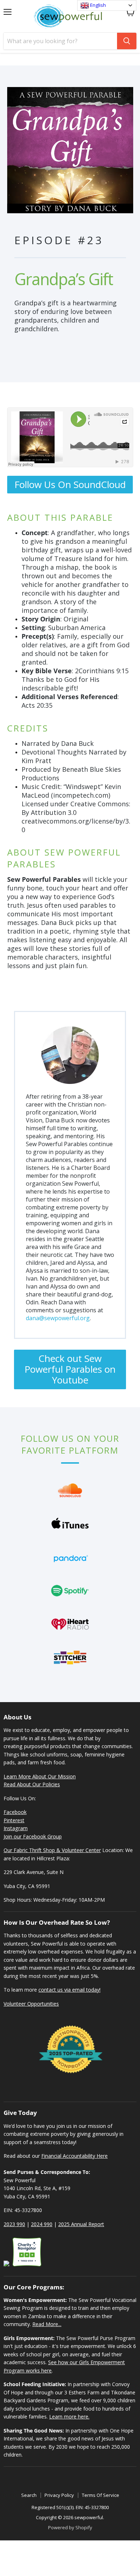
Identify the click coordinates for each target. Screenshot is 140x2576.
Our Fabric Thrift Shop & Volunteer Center (52, 1850)
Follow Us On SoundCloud (70, 484)
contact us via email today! (69, 1990)
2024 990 (42, 2224)
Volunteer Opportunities (31, 2004)
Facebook (15, 1812)
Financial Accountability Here (74, 2156)
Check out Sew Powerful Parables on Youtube (70, 1369)
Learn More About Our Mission (40, 1776)
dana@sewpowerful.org (58, 1318)
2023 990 (14, 2224)
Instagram (16, 1828)
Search (29, 2495)
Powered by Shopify (70, 2527)
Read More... (47, 2324)
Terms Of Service (101, 2495)
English (97, 5)
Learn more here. (69, 2417)
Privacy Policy (59, 2495)
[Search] (127, 41)
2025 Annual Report (81, 2224)
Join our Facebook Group (33, 1836)
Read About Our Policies (32, 1784)
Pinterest (14, 1820)
